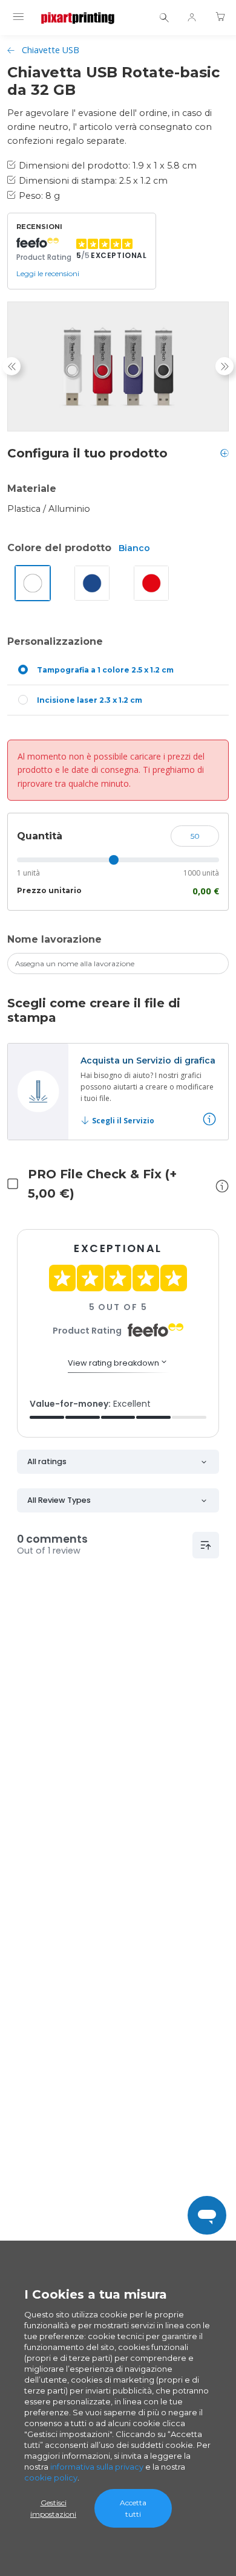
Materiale (32, 489)
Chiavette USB (51, 50)
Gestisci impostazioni (53, 2508)
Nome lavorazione (54, 939)
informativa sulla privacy (97, 2467)
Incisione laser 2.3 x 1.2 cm (90, 700)
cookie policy (51, 2478)
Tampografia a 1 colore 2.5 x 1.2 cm (105, 670)
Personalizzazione (55, 641)
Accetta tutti (133, 2508)
